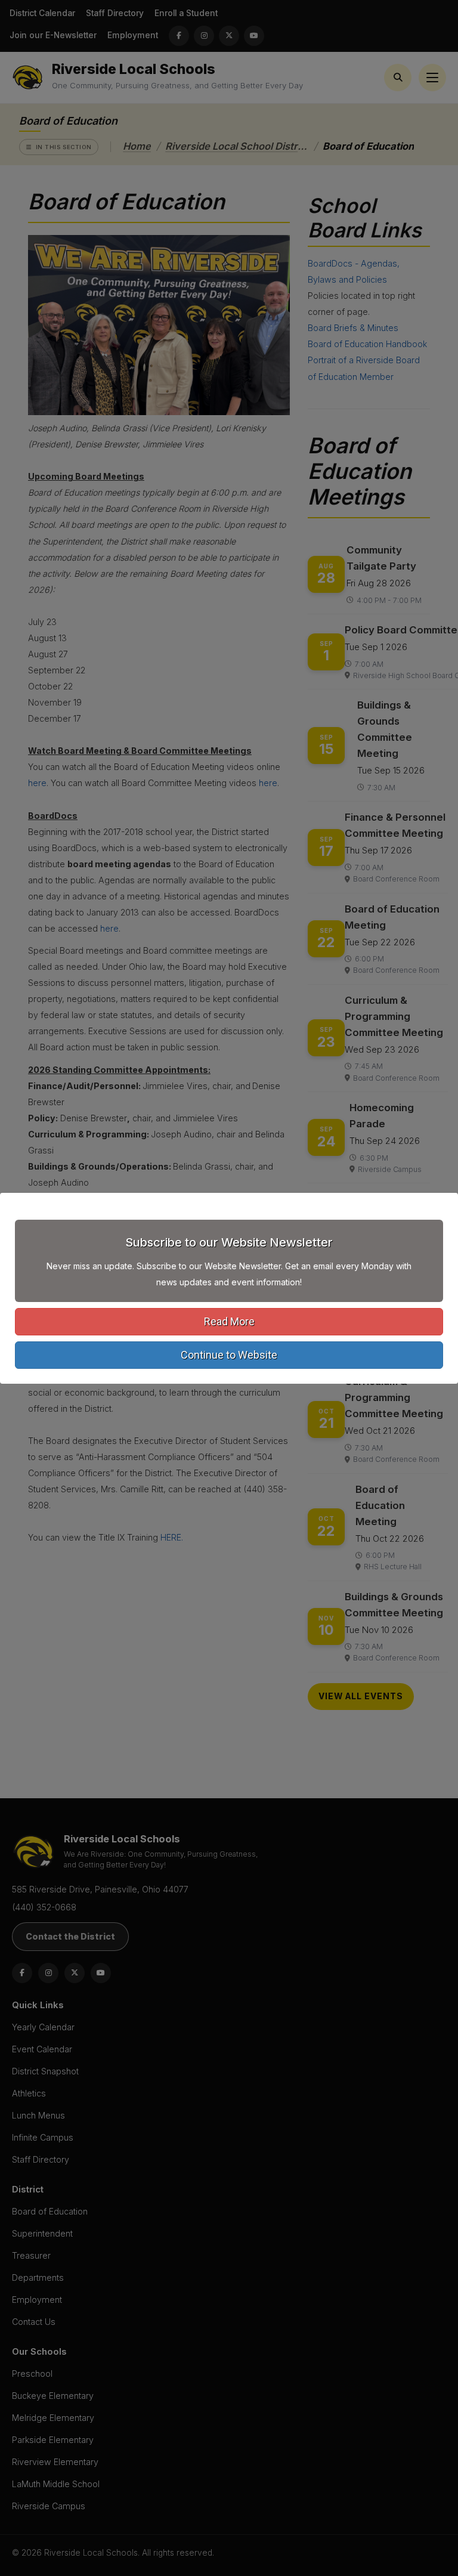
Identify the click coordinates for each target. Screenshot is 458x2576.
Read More (229, 1321)
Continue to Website (229, 1355)
